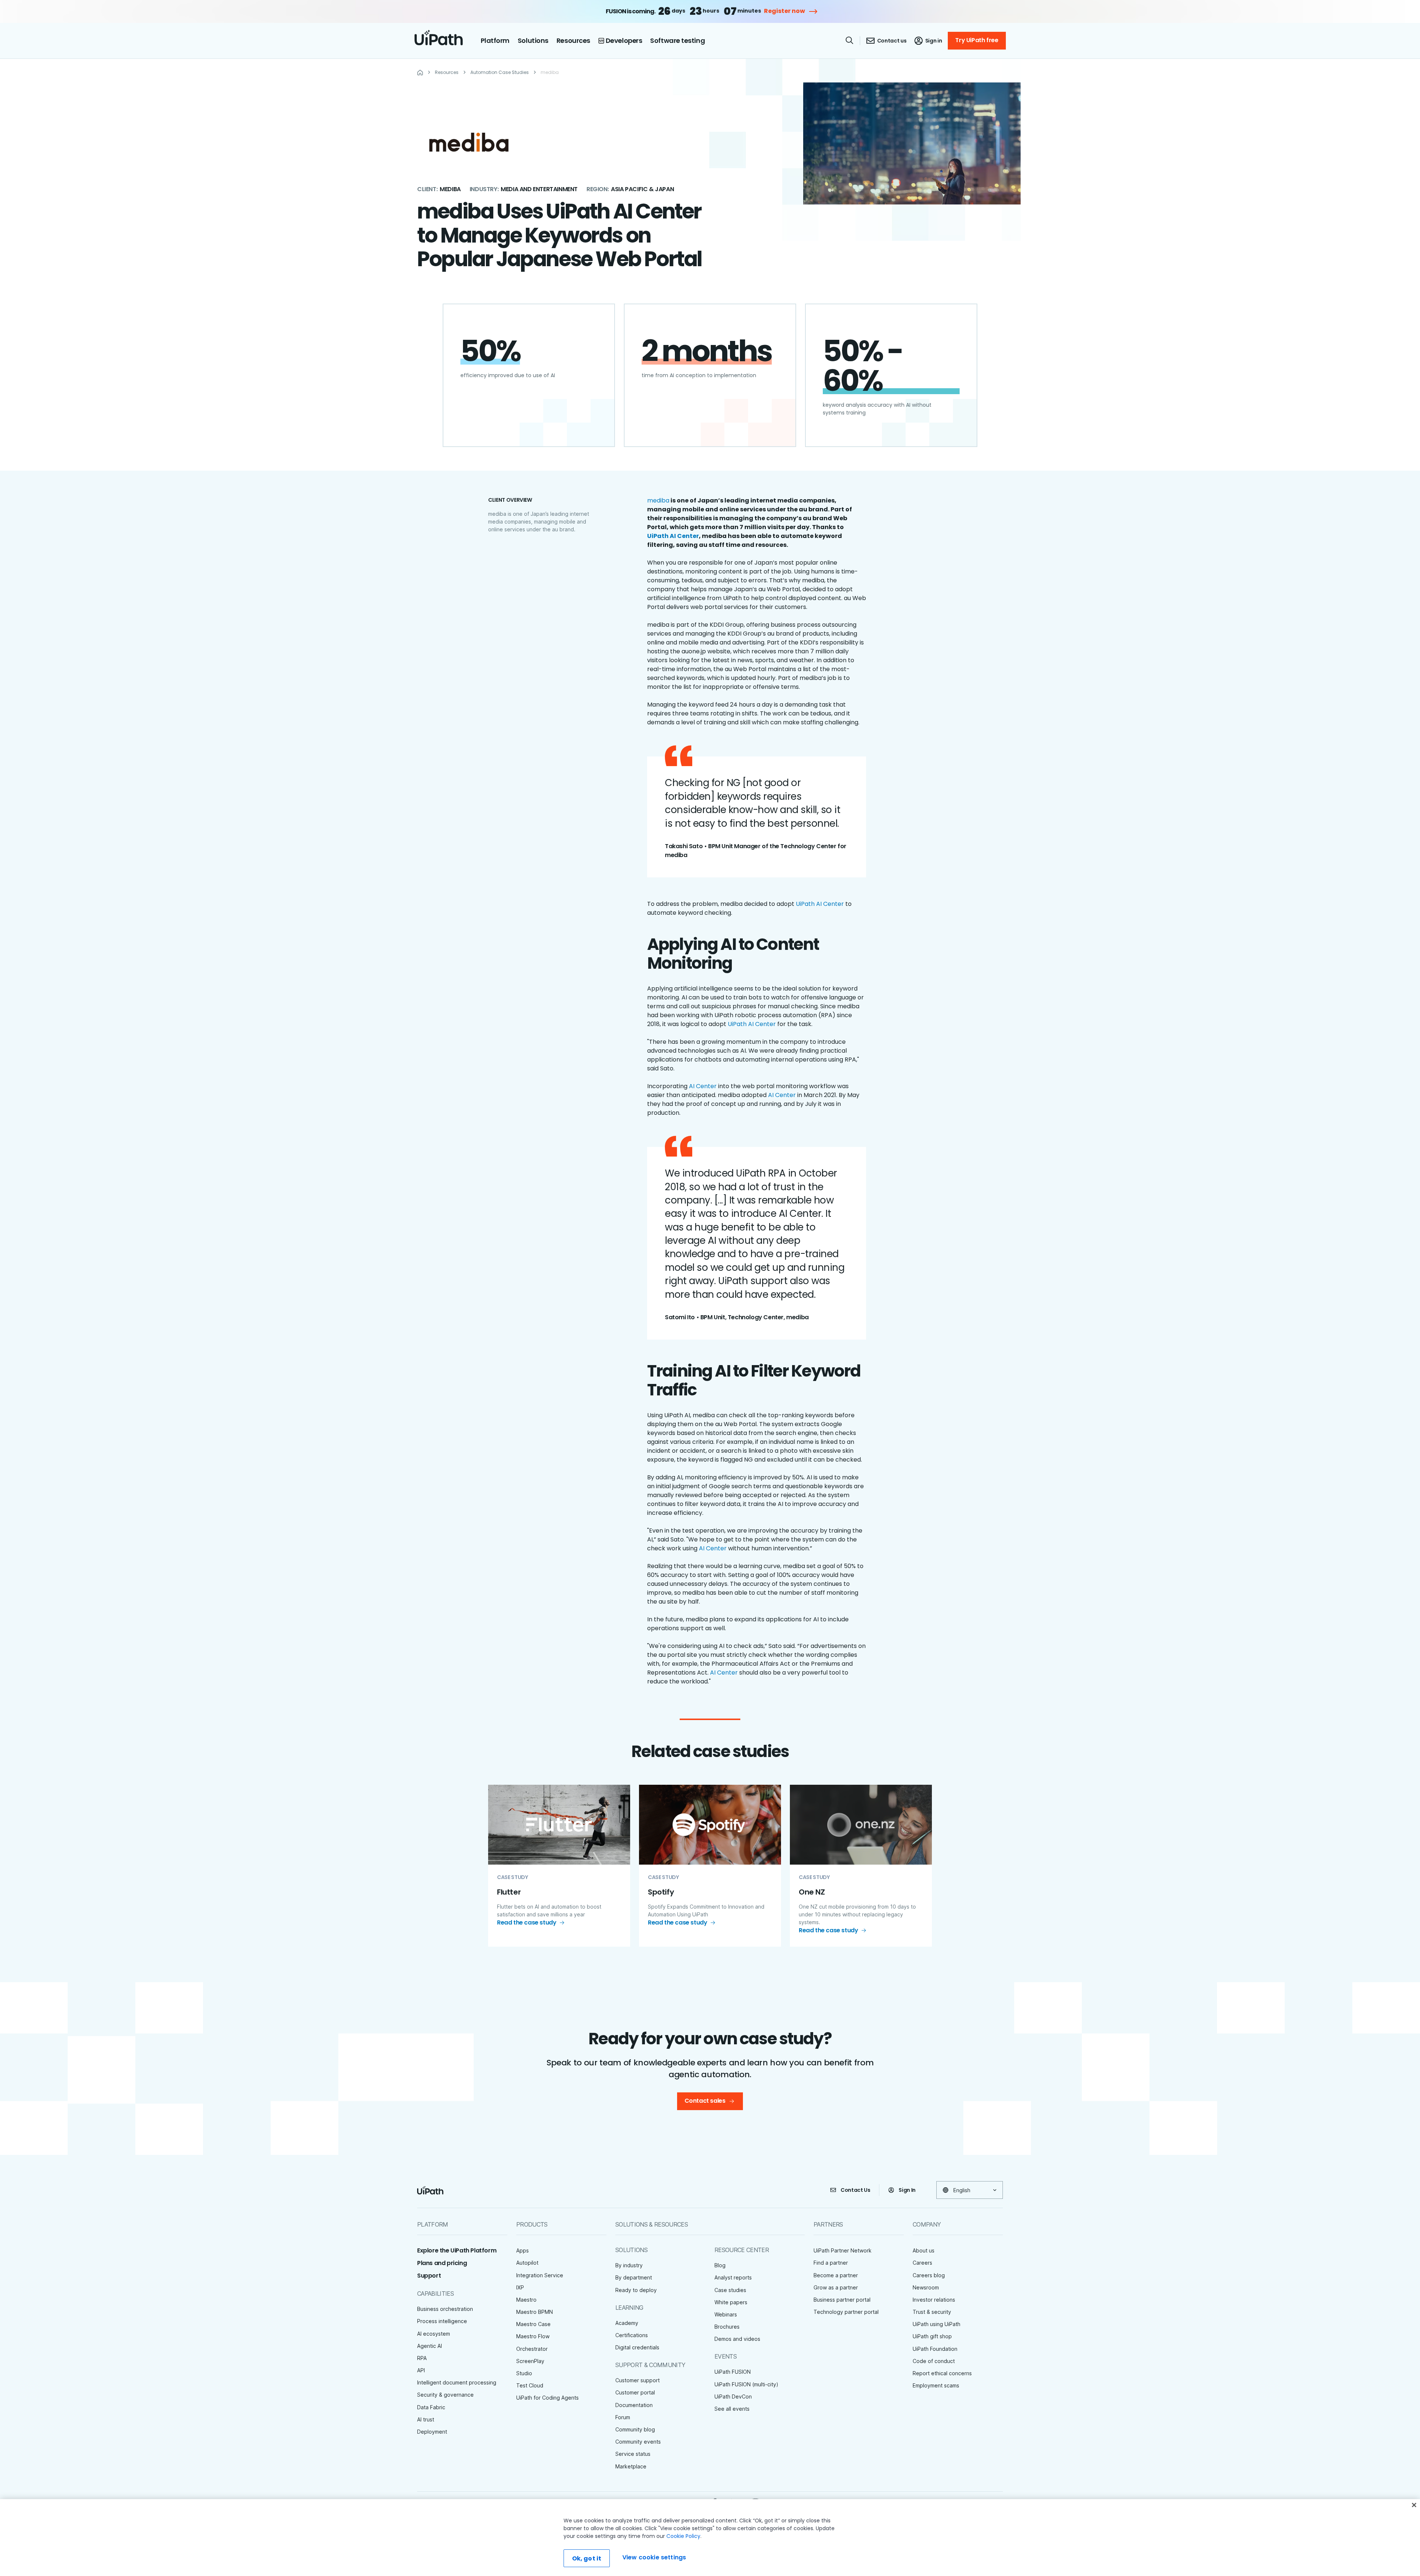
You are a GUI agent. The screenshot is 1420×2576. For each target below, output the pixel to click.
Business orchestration (445, 2309)
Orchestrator (532, 2349)
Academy (627, 2323)
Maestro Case (533, 2324)
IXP (520, 2287)
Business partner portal (842, 2300)
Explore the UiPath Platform (457, 2250)
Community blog (635, 2429)
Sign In (907, 2190)
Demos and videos (737, 2339)
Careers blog (929, 2275)
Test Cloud (530, 2385)
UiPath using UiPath (936, 2324)
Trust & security (932, 2312)
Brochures (727, 2327)
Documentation (634, 2405)
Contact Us (856, 2190)
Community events (638, 2442)
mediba (658, 500)
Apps (523, 2250)
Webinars (726, 2314)
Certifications (632, 2335)
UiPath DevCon (733, 2396)
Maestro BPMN (535, 2312)
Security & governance (445, 2395)
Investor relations (934, 2300)
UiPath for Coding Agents (547, 2398)
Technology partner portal (846, 2312)
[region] (710, 2538)
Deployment (432, 2432)
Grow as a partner (836, 2287)
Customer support (638, 2380)
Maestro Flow (533, 2336)
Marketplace (631, 2466)
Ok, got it (587, 2558)
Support (429, 2276)
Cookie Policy (683, 2536)
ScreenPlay (530, 2361)
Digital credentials (637, 2347)
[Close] (1414, 2505)
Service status (633, 2454)
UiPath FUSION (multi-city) (746, 2384)
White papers (731, 2302)
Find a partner (831, 2263)
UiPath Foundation (935, 2349)
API (421, 2370)
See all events (732, 2409)
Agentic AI (430, 2346)
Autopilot (527, 2263)
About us (924, 2250)
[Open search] (850, 40)
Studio (524, 2373)
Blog (720, 2265)
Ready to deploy (636, 2290)
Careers (922, 2263)
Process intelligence (442, 2321)
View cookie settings (654, 2557)
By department (634, 2277)
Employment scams (936, 2385)
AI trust (426, 2419)
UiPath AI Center (820, 904)
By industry (629, 2265)
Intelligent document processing (457, 2382)
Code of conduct (934, 2361)
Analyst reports (733, 2277)
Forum (623, 2417)
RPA (422, 2358)
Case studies (730, 2290)
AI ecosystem (434, 2334)
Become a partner (836, 2275)
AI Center (703, 1086)
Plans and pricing (442, 2263)
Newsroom (926, 2287)
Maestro (526, 2300)
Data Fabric (431, 2407)
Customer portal (635, 2392)
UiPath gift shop (932, 2336)
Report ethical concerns (942, 2373)
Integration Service (540, 2275)
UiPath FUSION (733, 2372)
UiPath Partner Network (843, 2250)
